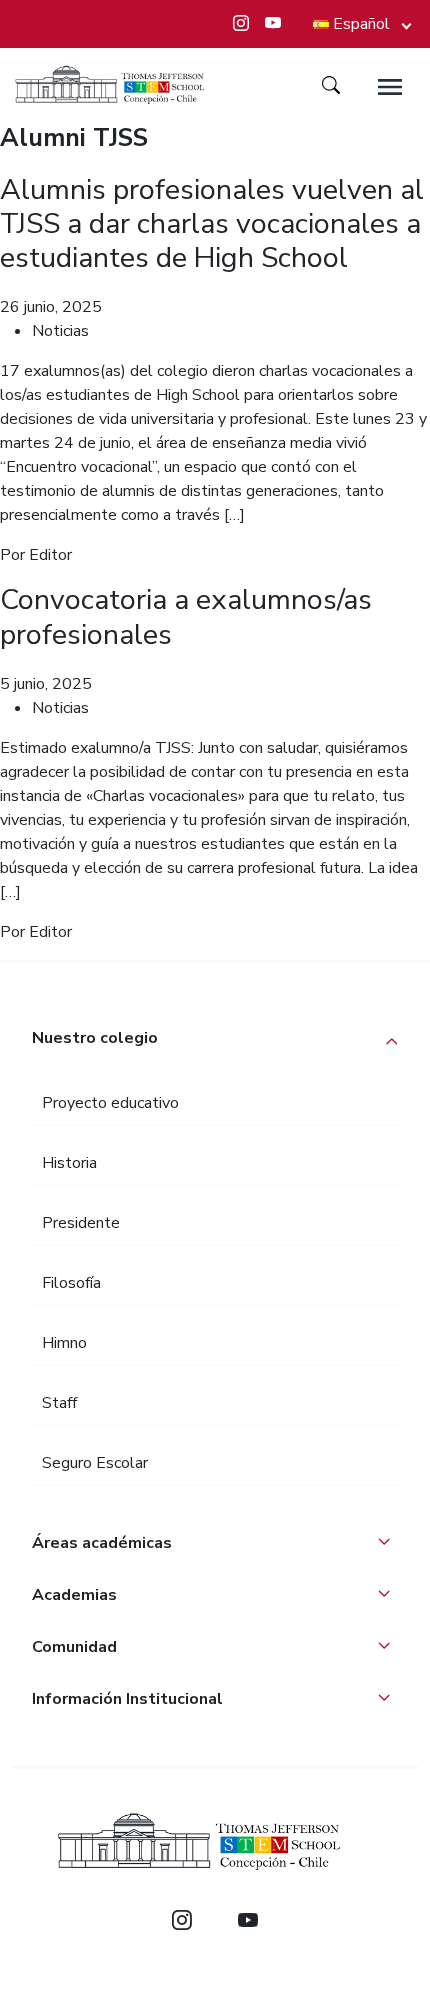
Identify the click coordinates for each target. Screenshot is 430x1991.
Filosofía (71, 1283)
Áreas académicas (102, 1543)
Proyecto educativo (110, 1103)
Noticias (60, 331)
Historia (69, 1163)
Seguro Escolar (95, 1463)
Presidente (81, 1223)
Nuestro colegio (95, 1038)
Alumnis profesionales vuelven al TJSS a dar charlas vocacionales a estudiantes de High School (212, 223)
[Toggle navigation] (390, 87)
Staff (59, 1403)
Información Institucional (127, 1699)
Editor (50, 555)
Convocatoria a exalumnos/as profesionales (186, 616)
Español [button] (361, 24)
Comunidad (74, 1647)
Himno (64, 1343)
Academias (74, 1595)
